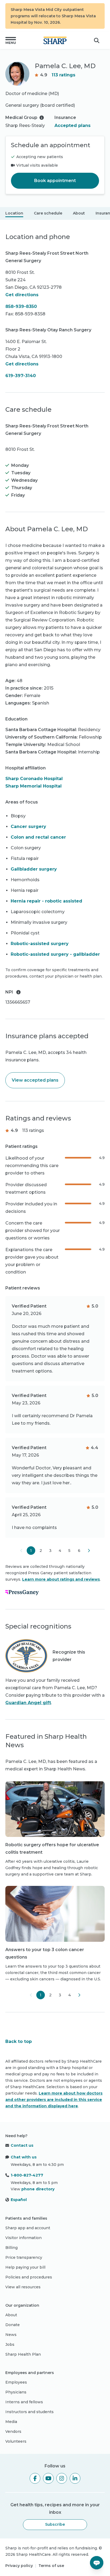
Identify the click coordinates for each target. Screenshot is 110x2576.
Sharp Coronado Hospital (34, 779)
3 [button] (50, 1551)
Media (11, 2422)
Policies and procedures (29, 2277)
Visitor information (23, 2238)
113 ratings (63, 75)
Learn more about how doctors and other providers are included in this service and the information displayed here (54, 2100)
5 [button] (69, 1551)
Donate (13, 2325)
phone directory (38, 2189)
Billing (11, 2248)
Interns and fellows (24, 2402)
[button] (11, 40)
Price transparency (24, 2257)
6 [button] (79, 1551)
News (11, 2335)
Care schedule (48, 213)
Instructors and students (30, 2412)
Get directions (22, 295)
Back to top (19, 2041)
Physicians (16, 2392)
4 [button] (60, 1551)
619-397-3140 (21, 376)
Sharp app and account (28, 2228)
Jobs (10, 2344)
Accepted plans (72, 125)
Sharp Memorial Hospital (34, 786)
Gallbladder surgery (34, 869)
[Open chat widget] (97, 2563)
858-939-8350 (21, 306)
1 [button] (31, 1551)
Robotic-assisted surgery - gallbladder (55, 954)
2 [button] (41, 1551)
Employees (16, 2382)
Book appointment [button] (55, 181)
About (79, 213)
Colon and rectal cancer (38, 837)
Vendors (13, 2431)
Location (14, 213)
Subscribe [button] (55, 2524)
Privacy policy (19, 2566)
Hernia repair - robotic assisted (46, 901)
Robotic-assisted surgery (40, 944)
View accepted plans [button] (35, 1080)
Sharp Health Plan (23, 2354)
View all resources (23, 2287)
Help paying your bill (25, 2267)
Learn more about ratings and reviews (61, 1579)
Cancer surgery (28, 827)
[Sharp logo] (55, 40)
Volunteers (16, 2441)
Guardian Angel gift (28, 1703)
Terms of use (51, 2566)
